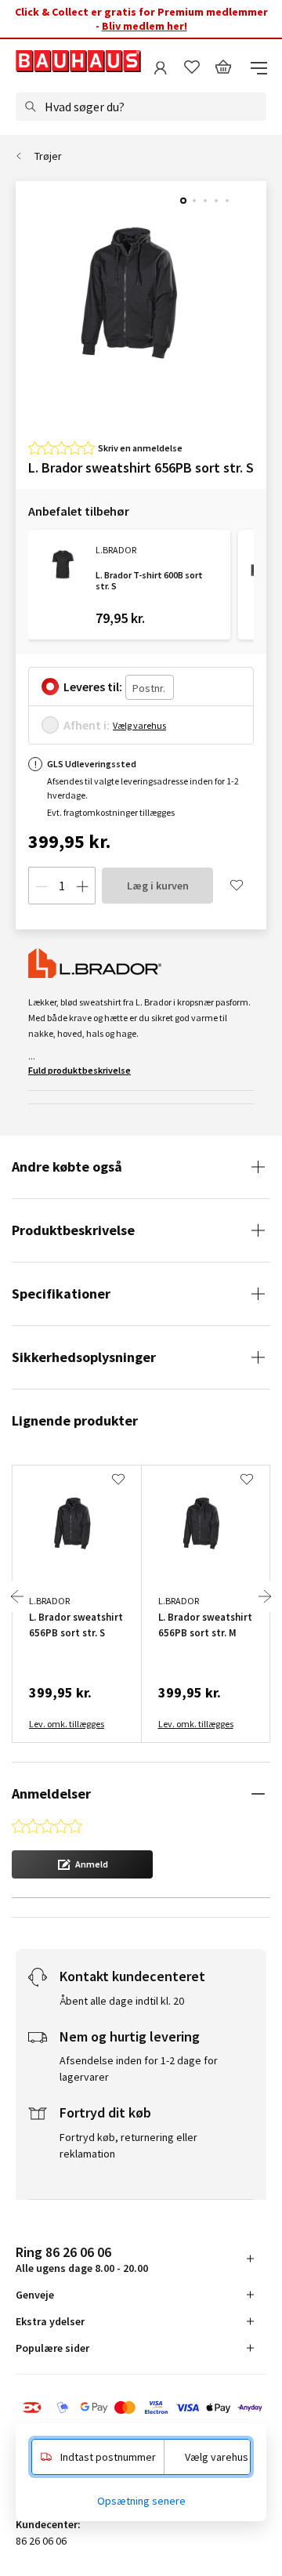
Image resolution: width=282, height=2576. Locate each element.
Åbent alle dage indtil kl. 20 (122, 2001)
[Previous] (17, 1596)
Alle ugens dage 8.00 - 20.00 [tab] (82, 2259)
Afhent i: (87, 725)
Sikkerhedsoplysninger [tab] (84, 1357)
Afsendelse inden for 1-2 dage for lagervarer (139, 2069)
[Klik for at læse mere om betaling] (141, 2409)
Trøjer (48, 156)
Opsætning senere (141, 2501)
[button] (82, 1864)
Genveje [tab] (35, 2295)
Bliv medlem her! (145, 26)
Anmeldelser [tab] (51, 1793)
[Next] (265, 1596)
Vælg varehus (139, 725)
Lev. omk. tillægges (67, 1724)
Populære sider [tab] (52, 2348)
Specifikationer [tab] (61, 1293)
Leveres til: (93, 687)
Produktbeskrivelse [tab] (73, 1230)
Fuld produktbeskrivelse (80, 1070)
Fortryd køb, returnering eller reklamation (128, 2145)
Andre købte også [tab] (67, 1167)
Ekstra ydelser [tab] (50, 2321)
